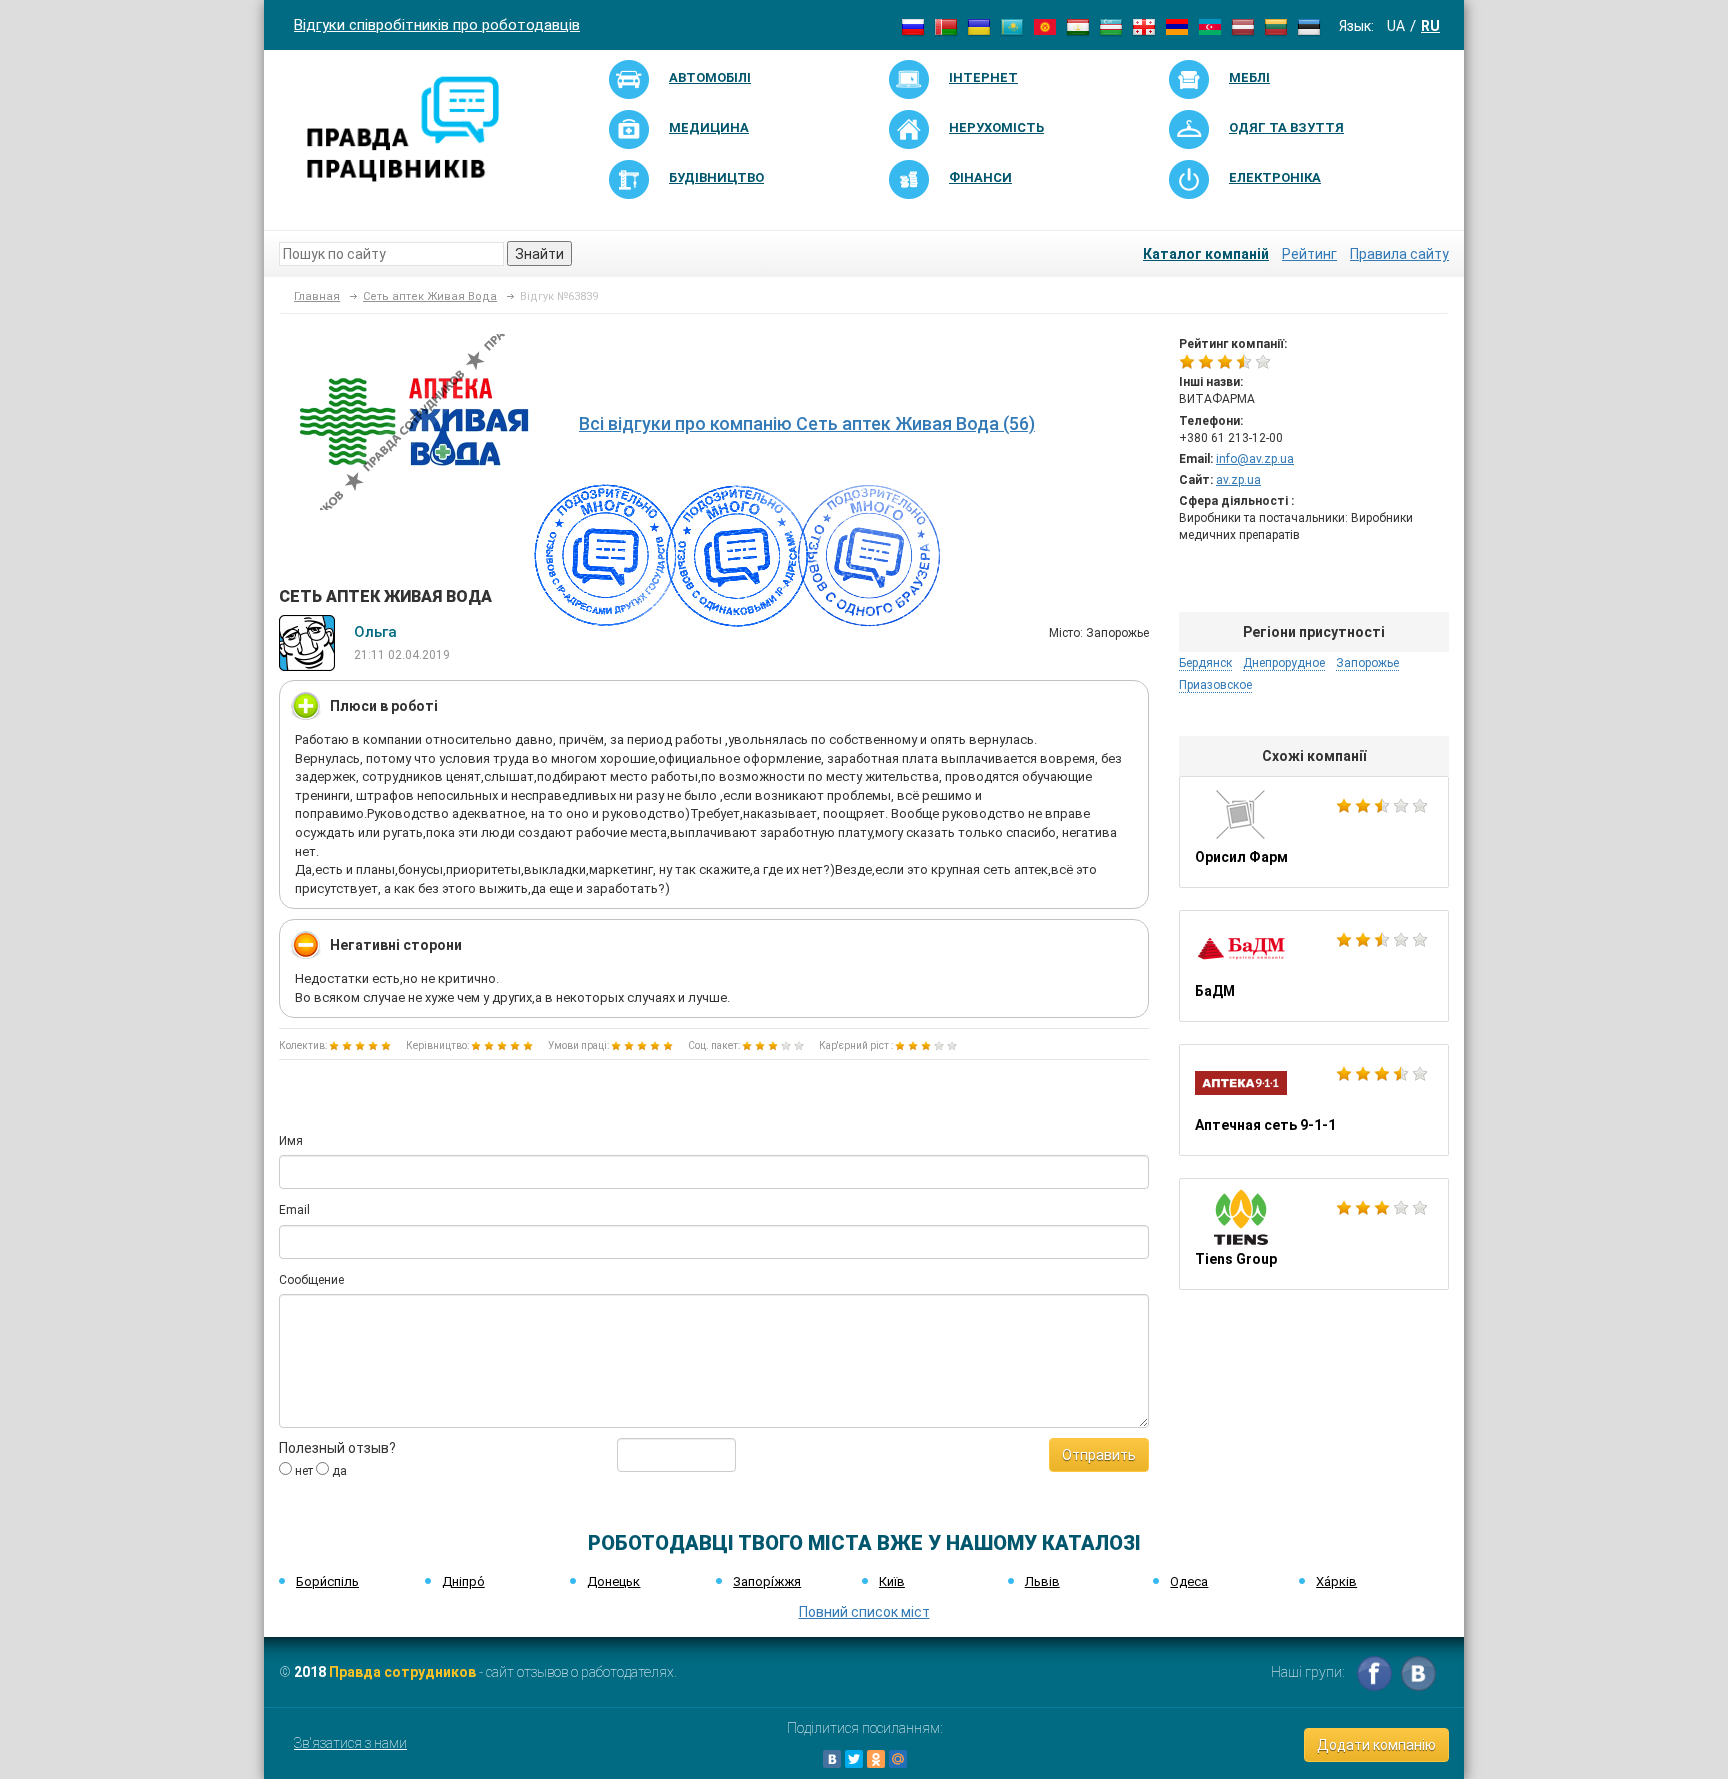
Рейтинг (1309, 254)
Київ (892, 1581)
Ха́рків (1336, 1581)
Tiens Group (1314, 1234)
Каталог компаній (1206, 254)
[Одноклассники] (876, 1759)
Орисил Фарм (1314, 832)
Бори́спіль (327, 1581)
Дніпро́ (463, 1581)
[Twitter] (854, 1759)
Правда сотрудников (402, 1672)
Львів (1042, 1581)
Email (294, 1210)
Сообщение (311, 1280)
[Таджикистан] (1078, 26)
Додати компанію (1376, 1745)
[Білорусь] (946, 26)
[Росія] (913, 26)
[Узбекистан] (1111, 26)
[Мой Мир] (898, 1759)
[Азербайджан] (1210, 26)
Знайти (539, 254)
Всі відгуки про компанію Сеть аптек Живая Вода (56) (807, 423)
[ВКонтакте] (832, 1759)
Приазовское (1215, 685)
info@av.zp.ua (1255, 459)
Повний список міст (864, 1612)
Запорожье (1367, 663)
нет (302, 1471)
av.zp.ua (1238, 480)
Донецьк (613, 1581)
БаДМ (1314, 966)
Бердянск (1205, 663)
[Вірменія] (1177, 26)
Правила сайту (1399, 254)
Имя (291, 1141)
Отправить (1099, 1455)
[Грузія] (1144, 26)
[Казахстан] (1012, 26)
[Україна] (979, 26)
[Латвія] (1243, 26)
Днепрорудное (1284, 663)
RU (1430, 26)
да (338, 1471)
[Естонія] (1309, 26)
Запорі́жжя (767, 1581)
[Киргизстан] (1045, 26)
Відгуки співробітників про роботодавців (437, 25)
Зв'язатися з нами (350, 1743)
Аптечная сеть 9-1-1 (1314, 1100)
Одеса (1189, 1581)
